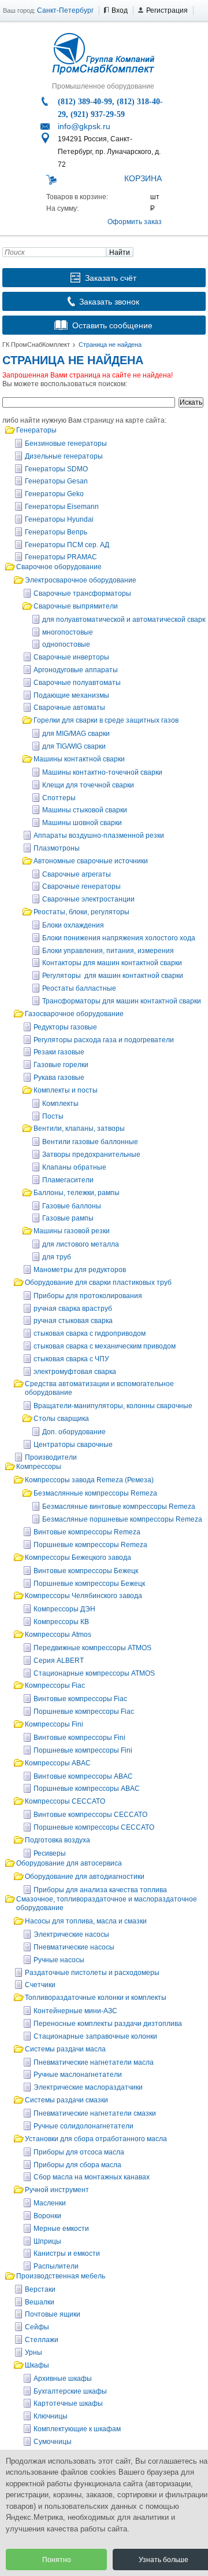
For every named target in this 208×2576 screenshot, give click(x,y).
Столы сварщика (61, 1419)
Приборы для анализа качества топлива (100, 1890)
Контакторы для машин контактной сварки (112, 963)
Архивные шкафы (63, 2379)
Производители (51, 1457)
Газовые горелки (61, 1065)
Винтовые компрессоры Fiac (80, 1699)
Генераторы (36, 430)
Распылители (56, 2266)
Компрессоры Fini (54, 1724)
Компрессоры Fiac (55, 1685)
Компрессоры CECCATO (65, 1801)
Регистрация (167, 10)
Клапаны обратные (74, 1167)
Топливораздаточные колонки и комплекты (96, 1998)
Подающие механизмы (71, 695)
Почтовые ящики (53, 2314)
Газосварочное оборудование (74, 1014)
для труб (57, 1257)
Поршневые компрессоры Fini (83, 1750)
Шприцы (47, 2241)
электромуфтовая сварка (75, 1372)
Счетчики (40, 1985)
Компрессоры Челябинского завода (83, 1596)
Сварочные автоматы (69, 708)
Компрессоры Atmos (58, 1635)
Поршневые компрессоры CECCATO (94, 1827)
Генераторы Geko (54, 494)
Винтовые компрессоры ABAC (83, 1776)
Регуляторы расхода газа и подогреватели (104, 1040)
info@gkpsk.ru (84, 126)
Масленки (50, 2203)
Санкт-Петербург (65, 10)
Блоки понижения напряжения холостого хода (119, 938)
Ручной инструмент (57, 2190)
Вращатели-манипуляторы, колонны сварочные (113, 1406)
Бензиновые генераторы (66, 444)
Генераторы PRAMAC (61, 557)
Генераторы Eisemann (62, 507)
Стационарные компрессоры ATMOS (94, 1673)
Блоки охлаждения (73, 925)
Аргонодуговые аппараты (76, 670)
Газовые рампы (68, 1218)
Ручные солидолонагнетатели (83, 2126)
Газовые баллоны (72, 1206)
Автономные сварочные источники (91, 861)
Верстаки (40, 2289)
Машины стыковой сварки (85, 810)
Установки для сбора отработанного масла (96, 2139)
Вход (120, 10)
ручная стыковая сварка (73, 1321)
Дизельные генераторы (64, 456)
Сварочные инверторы (71, 657)
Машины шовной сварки (82, 823)
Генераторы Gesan (56, 481)
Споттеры (59, 798)
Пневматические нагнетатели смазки (95, 2113)
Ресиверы (50, 1853)
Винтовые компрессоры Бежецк (86, 1571)
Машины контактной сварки (79, 759)
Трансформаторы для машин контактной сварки (122, 1001)
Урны (34, 2353)
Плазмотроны (57, 848)
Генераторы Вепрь (56, 532)
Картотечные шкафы (68, 2403)
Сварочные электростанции (88, 899)
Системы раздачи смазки (66, 2100)
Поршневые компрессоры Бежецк (89, 1584)
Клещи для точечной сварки (88, 785)
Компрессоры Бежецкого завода (78, 1558)
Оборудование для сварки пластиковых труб (98, 1282)
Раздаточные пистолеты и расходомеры (92, 1973)
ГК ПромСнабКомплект (36, 345)
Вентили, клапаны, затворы (79, 1128)
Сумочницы (53, 2442)
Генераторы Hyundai (59, 519)
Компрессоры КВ (61, 1622)
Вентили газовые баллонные (90, 1142)
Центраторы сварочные (73, 1445)
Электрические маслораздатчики (88, 2087)
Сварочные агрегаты (77, 874)
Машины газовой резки (72, 1231)
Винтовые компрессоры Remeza (87, 1532)
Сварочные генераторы (81, 886)
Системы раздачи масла (65, 2049)
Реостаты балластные (79, 988)
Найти (120, 252)
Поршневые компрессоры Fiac (84, 1712)
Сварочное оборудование (59, 567)
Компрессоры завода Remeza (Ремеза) (89, 1480)
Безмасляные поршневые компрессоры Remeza (122, 1519)
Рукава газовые (59, 1078)
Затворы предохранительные (91, 1155)
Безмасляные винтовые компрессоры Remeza (119, 1507)
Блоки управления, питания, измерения (108, 951)
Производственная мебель (61, 2276)
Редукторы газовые (65, 1027)
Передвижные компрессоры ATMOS (92, 1648)
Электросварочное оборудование (81, 580)
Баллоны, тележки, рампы (77, 1193)
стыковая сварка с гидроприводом (90, 1333)
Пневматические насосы (74, 1947)
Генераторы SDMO (56, 469)
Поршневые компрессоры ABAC (87, 1789)
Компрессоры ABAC (58, 1763)
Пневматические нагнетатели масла (94, 2062)
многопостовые (68, 632)
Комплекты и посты (66, 1090)
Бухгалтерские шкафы (70, 2391)
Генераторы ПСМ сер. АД (67, 545)
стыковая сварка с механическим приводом (105, 1346)
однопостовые (66, 644)
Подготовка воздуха (57, 1840)
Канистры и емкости (67, 2253)
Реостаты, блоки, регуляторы (81, 912)
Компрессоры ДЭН (64, 1609)
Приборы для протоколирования (88, 1296)
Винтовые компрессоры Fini (79, 1738)
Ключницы (51, 2416)
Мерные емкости (61, 2229)
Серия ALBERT (59, 1661)
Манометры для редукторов (80, 1270)
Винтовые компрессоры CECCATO (90, 1815)
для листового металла (81, 1244)
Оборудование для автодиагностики (85, 1877)
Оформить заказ (135, 222)
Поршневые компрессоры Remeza (90, 1545)
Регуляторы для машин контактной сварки (113, 976)
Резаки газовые (59, 1052)
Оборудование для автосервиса (69, 1863)
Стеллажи (42, 2340)
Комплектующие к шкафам (77, 2429)
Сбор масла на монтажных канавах (92, 2177)
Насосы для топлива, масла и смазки (86, 1921)
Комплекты (60, 1104)
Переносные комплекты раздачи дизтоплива (108, 2024)
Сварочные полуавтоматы (77, 683)
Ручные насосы (59, 1960)
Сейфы (37, 2327)
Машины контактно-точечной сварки (102, 772)
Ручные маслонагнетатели (78, 2075)
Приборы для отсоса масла (79, 2152)
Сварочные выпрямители (76, 606)
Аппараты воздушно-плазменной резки (99, 836)
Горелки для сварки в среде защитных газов (106, 720)
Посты (53, 1116)
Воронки (47, 2216)
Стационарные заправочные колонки (95, 2036)
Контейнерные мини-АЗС (75, 2011)
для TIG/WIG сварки (74, 746)
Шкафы (37, 2365)
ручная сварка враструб (73, 1309)
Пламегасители (68, 1180)
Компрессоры (39, 1467)
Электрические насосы (71, 1934)
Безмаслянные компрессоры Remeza (95, 1493)
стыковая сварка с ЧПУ (71, 1359)
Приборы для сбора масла (77, 2165)
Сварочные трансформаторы (82, 593)
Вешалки (40, 2302)
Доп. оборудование (74, 1432)
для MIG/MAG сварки (76, 734)
